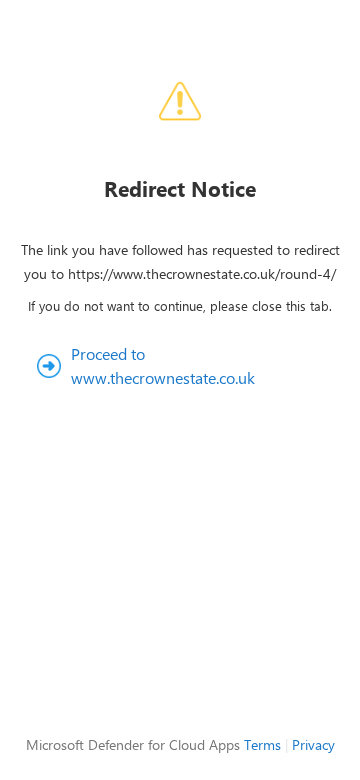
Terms (262, 744)
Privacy (313, 744)
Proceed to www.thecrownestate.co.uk (163, 365)
